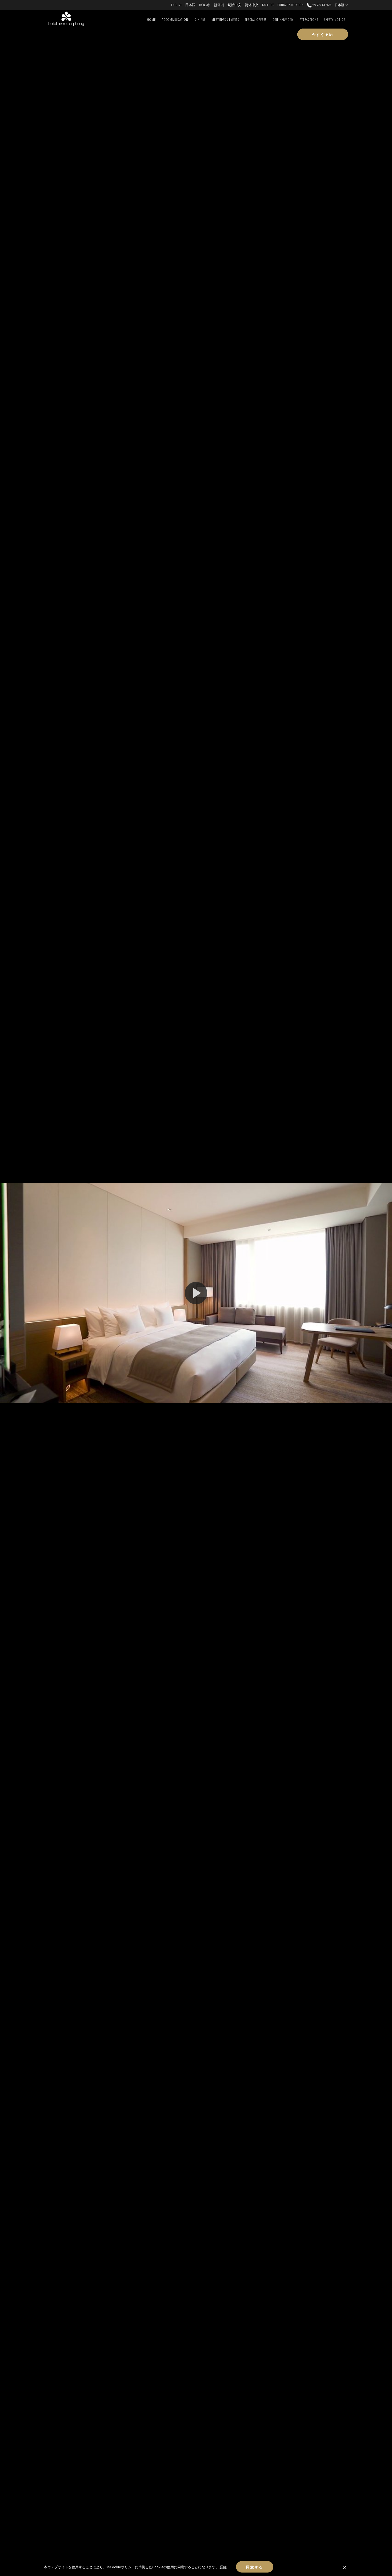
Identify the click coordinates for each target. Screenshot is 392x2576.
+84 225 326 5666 (321, 5)
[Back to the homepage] (66, 19)
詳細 (223, 2567)
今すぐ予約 (323, 34)
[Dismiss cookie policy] (345, 2567)
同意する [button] (255, 2567)
